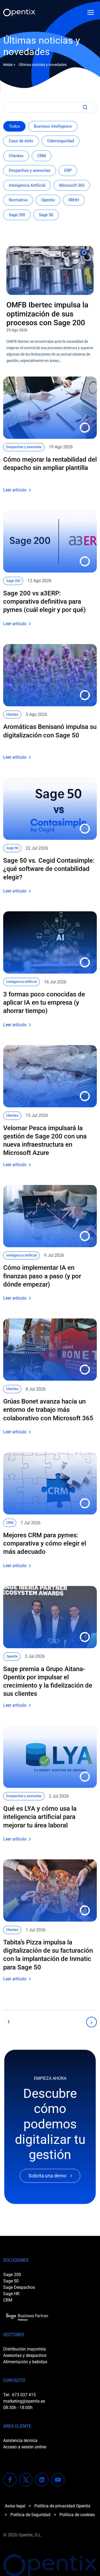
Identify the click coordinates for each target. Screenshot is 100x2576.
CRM (42, 156)
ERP (68, 170)
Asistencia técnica (20, 2441)
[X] (26, 2480)
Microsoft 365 (72, 185)
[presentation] (50, 270)
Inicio (8, 65)
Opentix (48, 200)
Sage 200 (17, 215)
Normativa (18, 200)
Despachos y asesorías (30, 170)
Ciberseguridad (61, 141)
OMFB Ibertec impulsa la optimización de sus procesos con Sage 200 (47, 314)
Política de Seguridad (30, 2515)
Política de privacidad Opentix (62, 2506)
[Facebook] (10, 2480)
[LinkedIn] (42, 2480)
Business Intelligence (53, 126)
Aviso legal (15, 2506)
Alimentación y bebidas (25, 2362)
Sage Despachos (19, 2287)
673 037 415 (24, 2395)
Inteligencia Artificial (27, 185)
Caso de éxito (21, 141)
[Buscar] (84, 107)
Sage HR (11, 2294)
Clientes (16, 156)
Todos (14, 126)
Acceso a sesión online (25, 2447)
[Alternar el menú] (91, 12)
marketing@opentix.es (24, 2401)
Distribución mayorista (25, 2349)
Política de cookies (77, 2515)
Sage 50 (46, 215)
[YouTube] (58, 2480)
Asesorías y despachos (25, 2355)
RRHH (74, 200)
